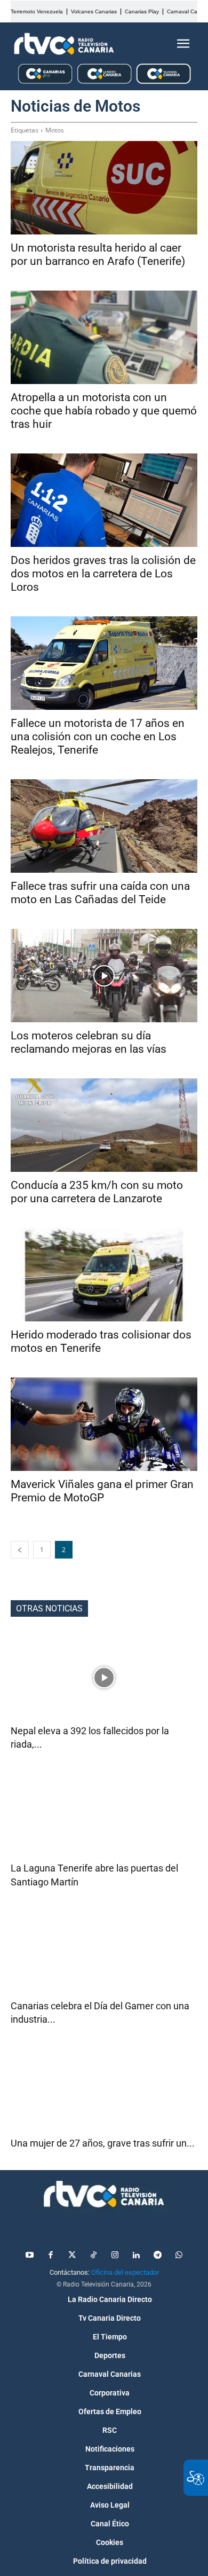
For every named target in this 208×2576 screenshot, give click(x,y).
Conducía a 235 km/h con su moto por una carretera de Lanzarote (97, 1192)
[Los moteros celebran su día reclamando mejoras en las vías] (104, 976)
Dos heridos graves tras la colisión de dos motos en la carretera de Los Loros (103, 574)
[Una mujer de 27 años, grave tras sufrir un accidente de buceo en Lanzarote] (104, 2090)
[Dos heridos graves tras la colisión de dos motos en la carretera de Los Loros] (104, 500)
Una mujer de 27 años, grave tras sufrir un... (103, 2143)
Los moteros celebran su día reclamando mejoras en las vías (89, 1042)
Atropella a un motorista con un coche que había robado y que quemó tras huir (104, 411)
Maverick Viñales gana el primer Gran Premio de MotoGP (102, 1491)
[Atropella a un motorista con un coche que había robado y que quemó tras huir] (104, 337)
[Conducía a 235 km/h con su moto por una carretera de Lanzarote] (104, 1125)
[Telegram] (157, 2256)
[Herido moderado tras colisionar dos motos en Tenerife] (104, 1275)
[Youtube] (29, 2256)
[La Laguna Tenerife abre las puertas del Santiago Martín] (104, 1815)
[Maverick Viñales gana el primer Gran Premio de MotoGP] (104, 1424)
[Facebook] (51, 2256)
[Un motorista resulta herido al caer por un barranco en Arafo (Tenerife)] (104, 188)
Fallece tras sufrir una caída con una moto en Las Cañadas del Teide (100, 893)
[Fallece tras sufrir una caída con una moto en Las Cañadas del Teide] (104, 826)
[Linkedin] (136, 2256)
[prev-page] (20, 1550)
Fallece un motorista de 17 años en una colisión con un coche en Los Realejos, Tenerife (98, 737)
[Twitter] (72, 2256)
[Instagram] (115, 2256)
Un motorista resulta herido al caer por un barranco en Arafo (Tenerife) (98, 255)
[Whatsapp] (179, 2256)
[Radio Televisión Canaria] (64, 44)
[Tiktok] (93, 2256)
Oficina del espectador (125, 2272)
